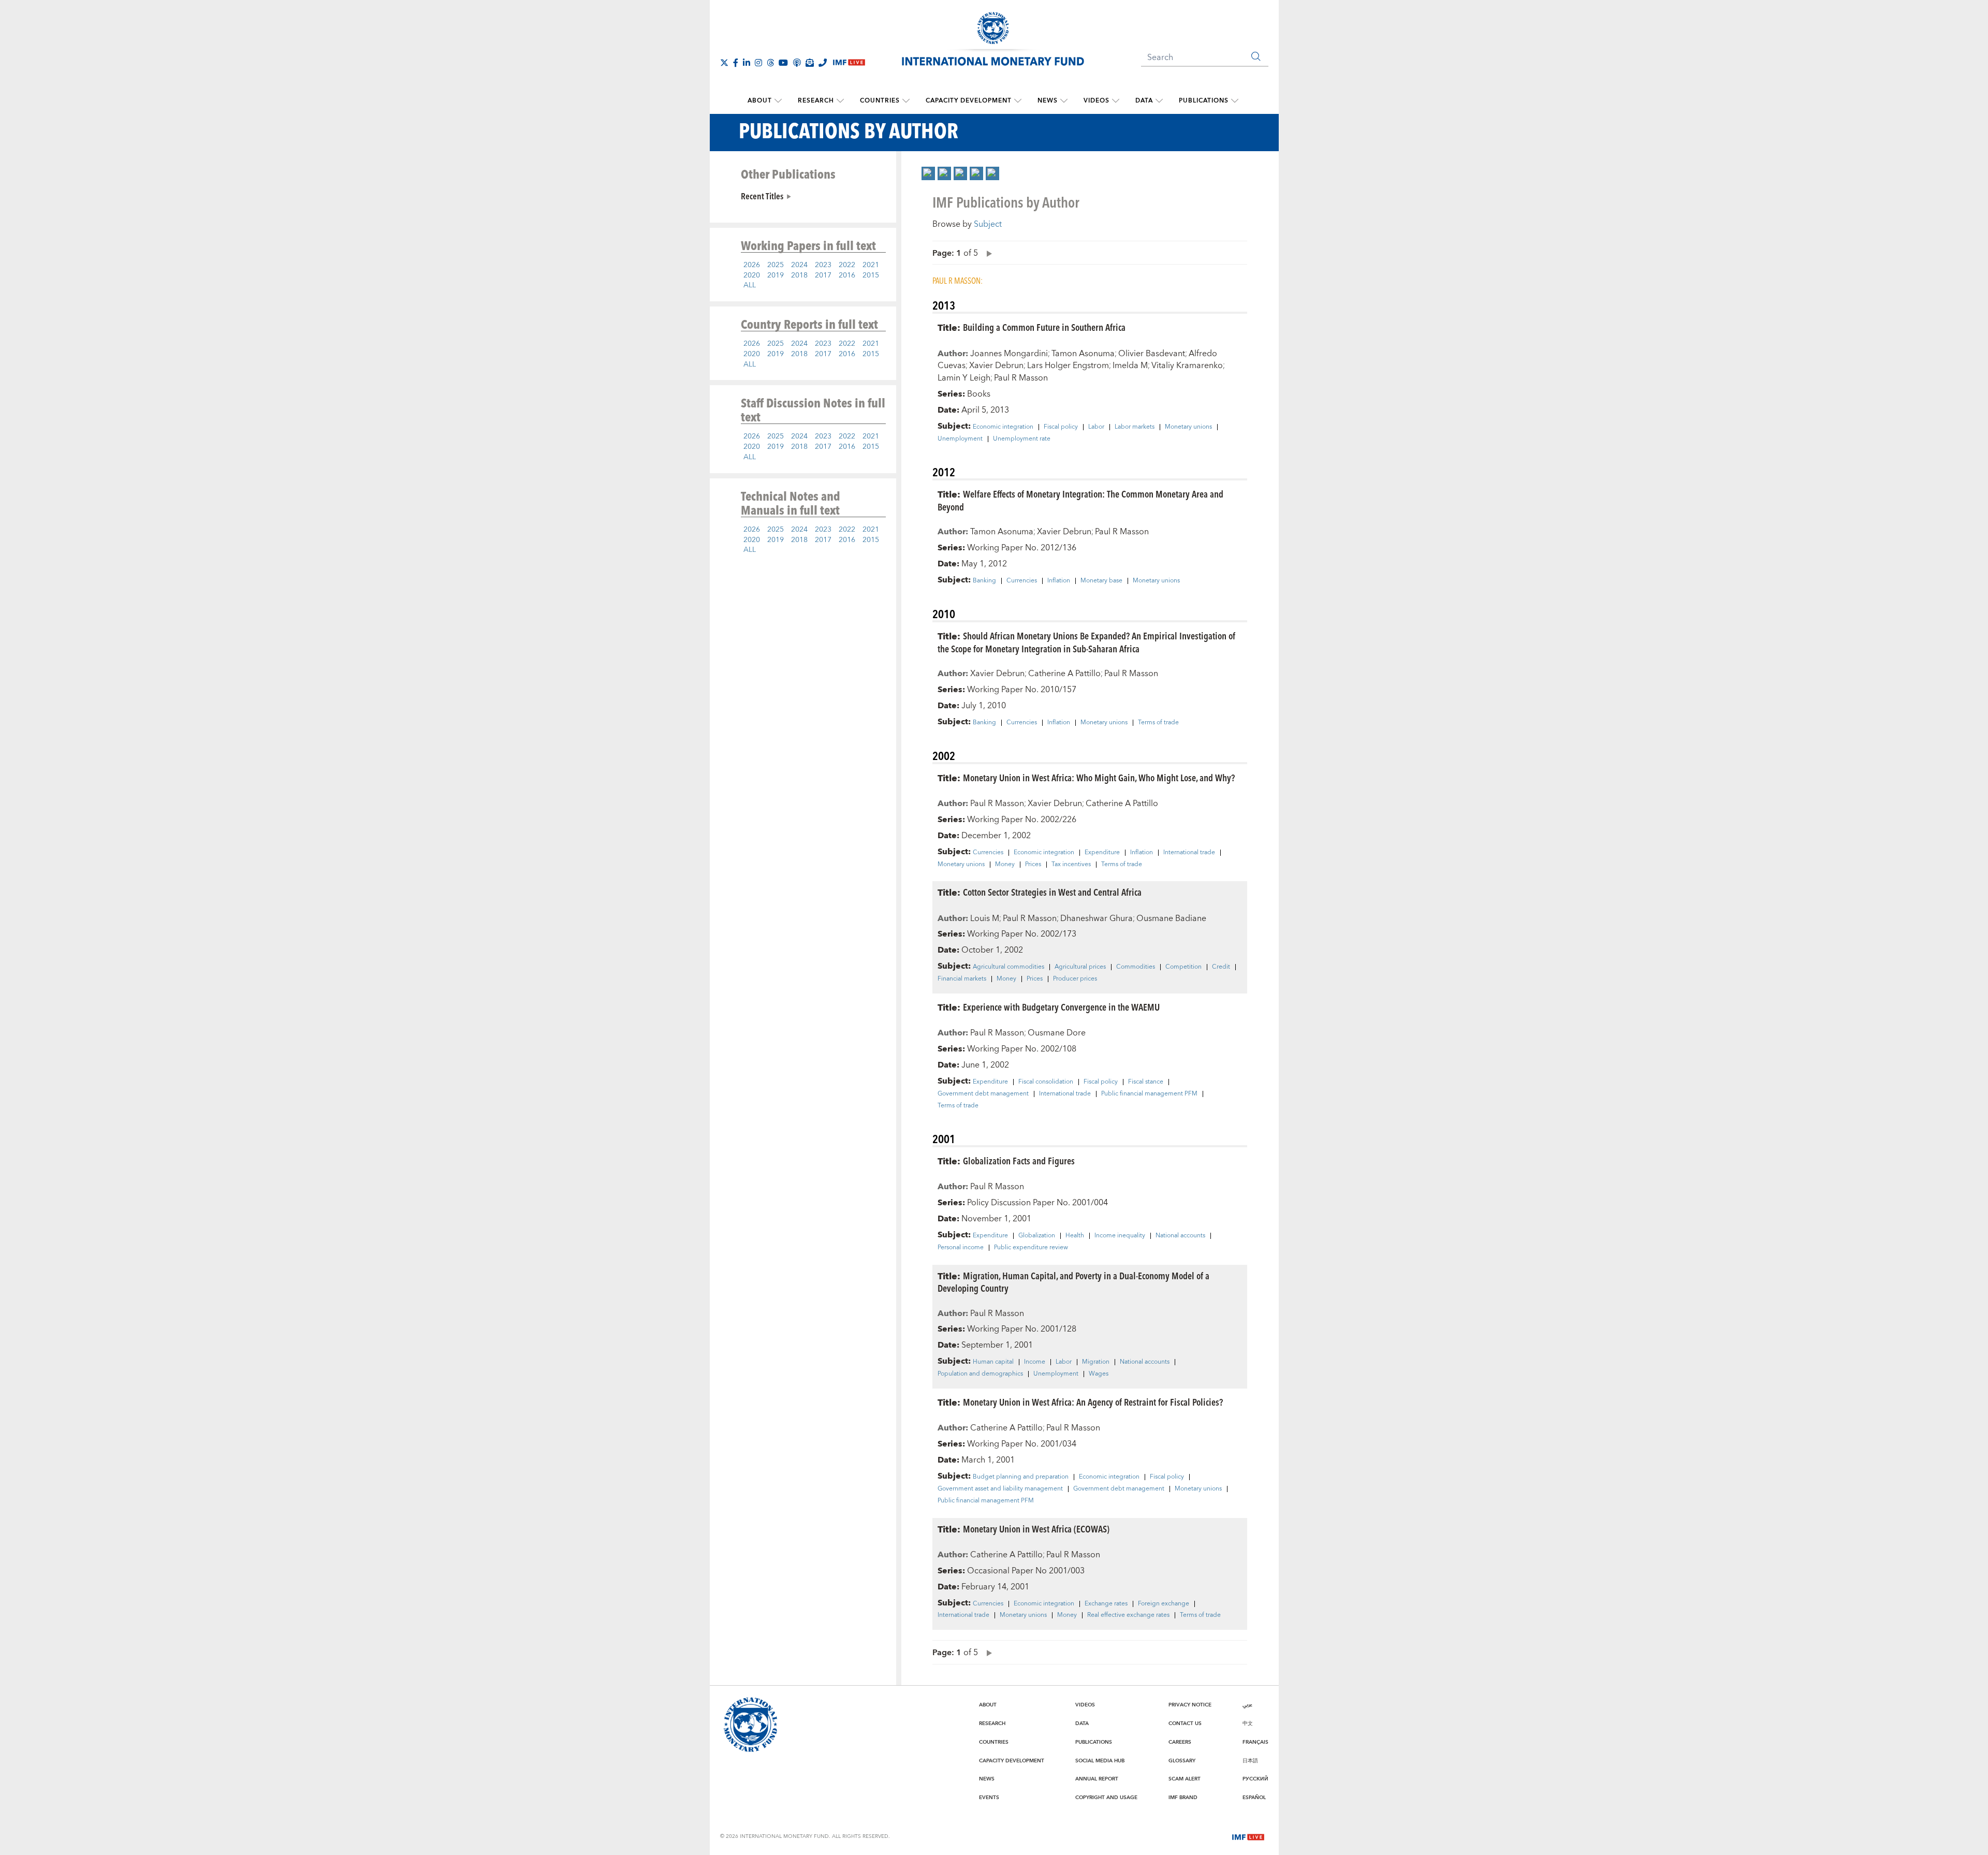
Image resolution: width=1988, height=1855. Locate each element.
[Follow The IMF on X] (724, 63)
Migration (1096, 1362)
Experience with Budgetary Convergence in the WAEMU (1061, 1007)
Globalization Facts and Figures (1019, 1160)
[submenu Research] (840, 101)
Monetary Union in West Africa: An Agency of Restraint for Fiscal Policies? (1093, 1402)
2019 (776, 275)
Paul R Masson (1021, 378)
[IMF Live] (1248, 1836)
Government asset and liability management (1000, 1489)
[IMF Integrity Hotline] (823, 63)
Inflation (1059, 581)
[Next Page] (987, 253)
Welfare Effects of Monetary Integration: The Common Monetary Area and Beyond (1080, 500)
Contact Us (1185, 1723)
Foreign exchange (1164, 1604)
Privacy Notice (1190, 1705)
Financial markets (962, 979)
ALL (750, 285)
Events (989, 1798)
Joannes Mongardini (1009, 354)
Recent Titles (762, 196)
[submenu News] (1064, 101)
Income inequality (1120, 1236)
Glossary (1182, 1761)
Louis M (985, 918)
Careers (1180, 1742)
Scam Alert (1185, 1779)
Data (1144, 101)
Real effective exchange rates (1128, 1615)
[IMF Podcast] (797, 63)
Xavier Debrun (996, 366)
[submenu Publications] (1235, 101)
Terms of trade (1158, 723)
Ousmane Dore (1057, 1033)
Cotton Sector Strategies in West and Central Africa (1052, 892)
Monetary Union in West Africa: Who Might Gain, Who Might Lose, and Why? (1099, 777)
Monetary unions (1188, 427)
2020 (752, 275)
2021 (871, 265)
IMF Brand (1183, 1798)
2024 (799, 265)
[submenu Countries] (906, 101)
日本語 (1250, 1761)
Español (1254, 1798)
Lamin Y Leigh (964, 378)
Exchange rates (1106, 1604)
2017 (823, 275)
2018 (799, 275)
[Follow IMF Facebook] (736, 63)
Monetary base (1101, 581)
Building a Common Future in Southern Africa (1044, 327)
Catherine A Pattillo (1064, 674)
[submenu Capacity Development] (1018, 101)
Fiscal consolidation (1046, 1082)
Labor (1096, 427)
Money (1005, 865)
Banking (984, 581)
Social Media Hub (1100, 1761)
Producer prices (1075, 979)
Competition (1183, 967)
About (760, 101)
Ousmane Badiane (1171, 918)
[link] (928, 173)
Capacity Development (969, 101)
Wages (1099, 1374)
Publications (1204, 101)
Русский (1255, 1779)
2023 (823, 265)
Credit (1221, 967)
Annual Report (1097, 1779)
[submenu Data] (1159, 101)
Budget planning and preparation (1021, 1477)
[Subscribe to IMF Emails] (810, 63)
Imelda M (1130, 366)
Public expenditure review (1031, 1248)
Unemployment (960, 439)
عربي (1247, 1705)
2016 (847, 275)
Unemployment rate (1022, 439)
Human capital (993, 1362)
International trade (1189, 853)
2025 (776, 265)
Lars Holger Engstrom (1068, 366)
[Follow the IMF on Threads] (770, 63)
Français (1255, 1742)
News (1048, 101)
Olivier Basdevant (1152, 354)
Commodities (1136, 967)
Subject (988, 224)
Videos (1097, 101)
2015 (871, 275)
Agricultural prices (1080, 967)
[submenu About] (778, 101)
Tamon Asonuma (1083, 354)
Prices (1033, 865)
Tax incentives (1071, 865)
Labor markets (1135, 427)
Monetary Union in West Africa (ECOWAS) (1036, 1529)
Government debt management (983, 1094)
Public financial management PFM (1149, 1094)
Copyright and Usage (1106, 1798)
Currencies (1022, 581)
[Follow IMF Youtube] (783, 63)
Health (1075, 1236)
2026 (752, 265)
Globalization (1037, 1236)
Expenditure (1102, 853)
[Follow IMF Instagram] (758, 63)
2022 (847, 265)
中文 (1248, 1723)
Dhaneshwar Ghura (1097, 918)
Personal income (961, 1248)
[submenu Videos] (1116, 101)
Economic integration (1003, 427)
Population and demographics (980, 1374)
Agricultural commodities (1008, 967)
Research (816, 101)
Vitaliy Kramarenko (1187, 366)
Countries (880, 101)
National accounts (1180, 1236)
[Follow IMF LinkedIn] (747, 63)
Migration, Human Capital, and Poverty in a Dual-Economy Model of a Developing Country (1073, 1282)
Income (1035, 1362)
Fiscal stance (1146, 1082)
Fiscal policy (1061, 427)
